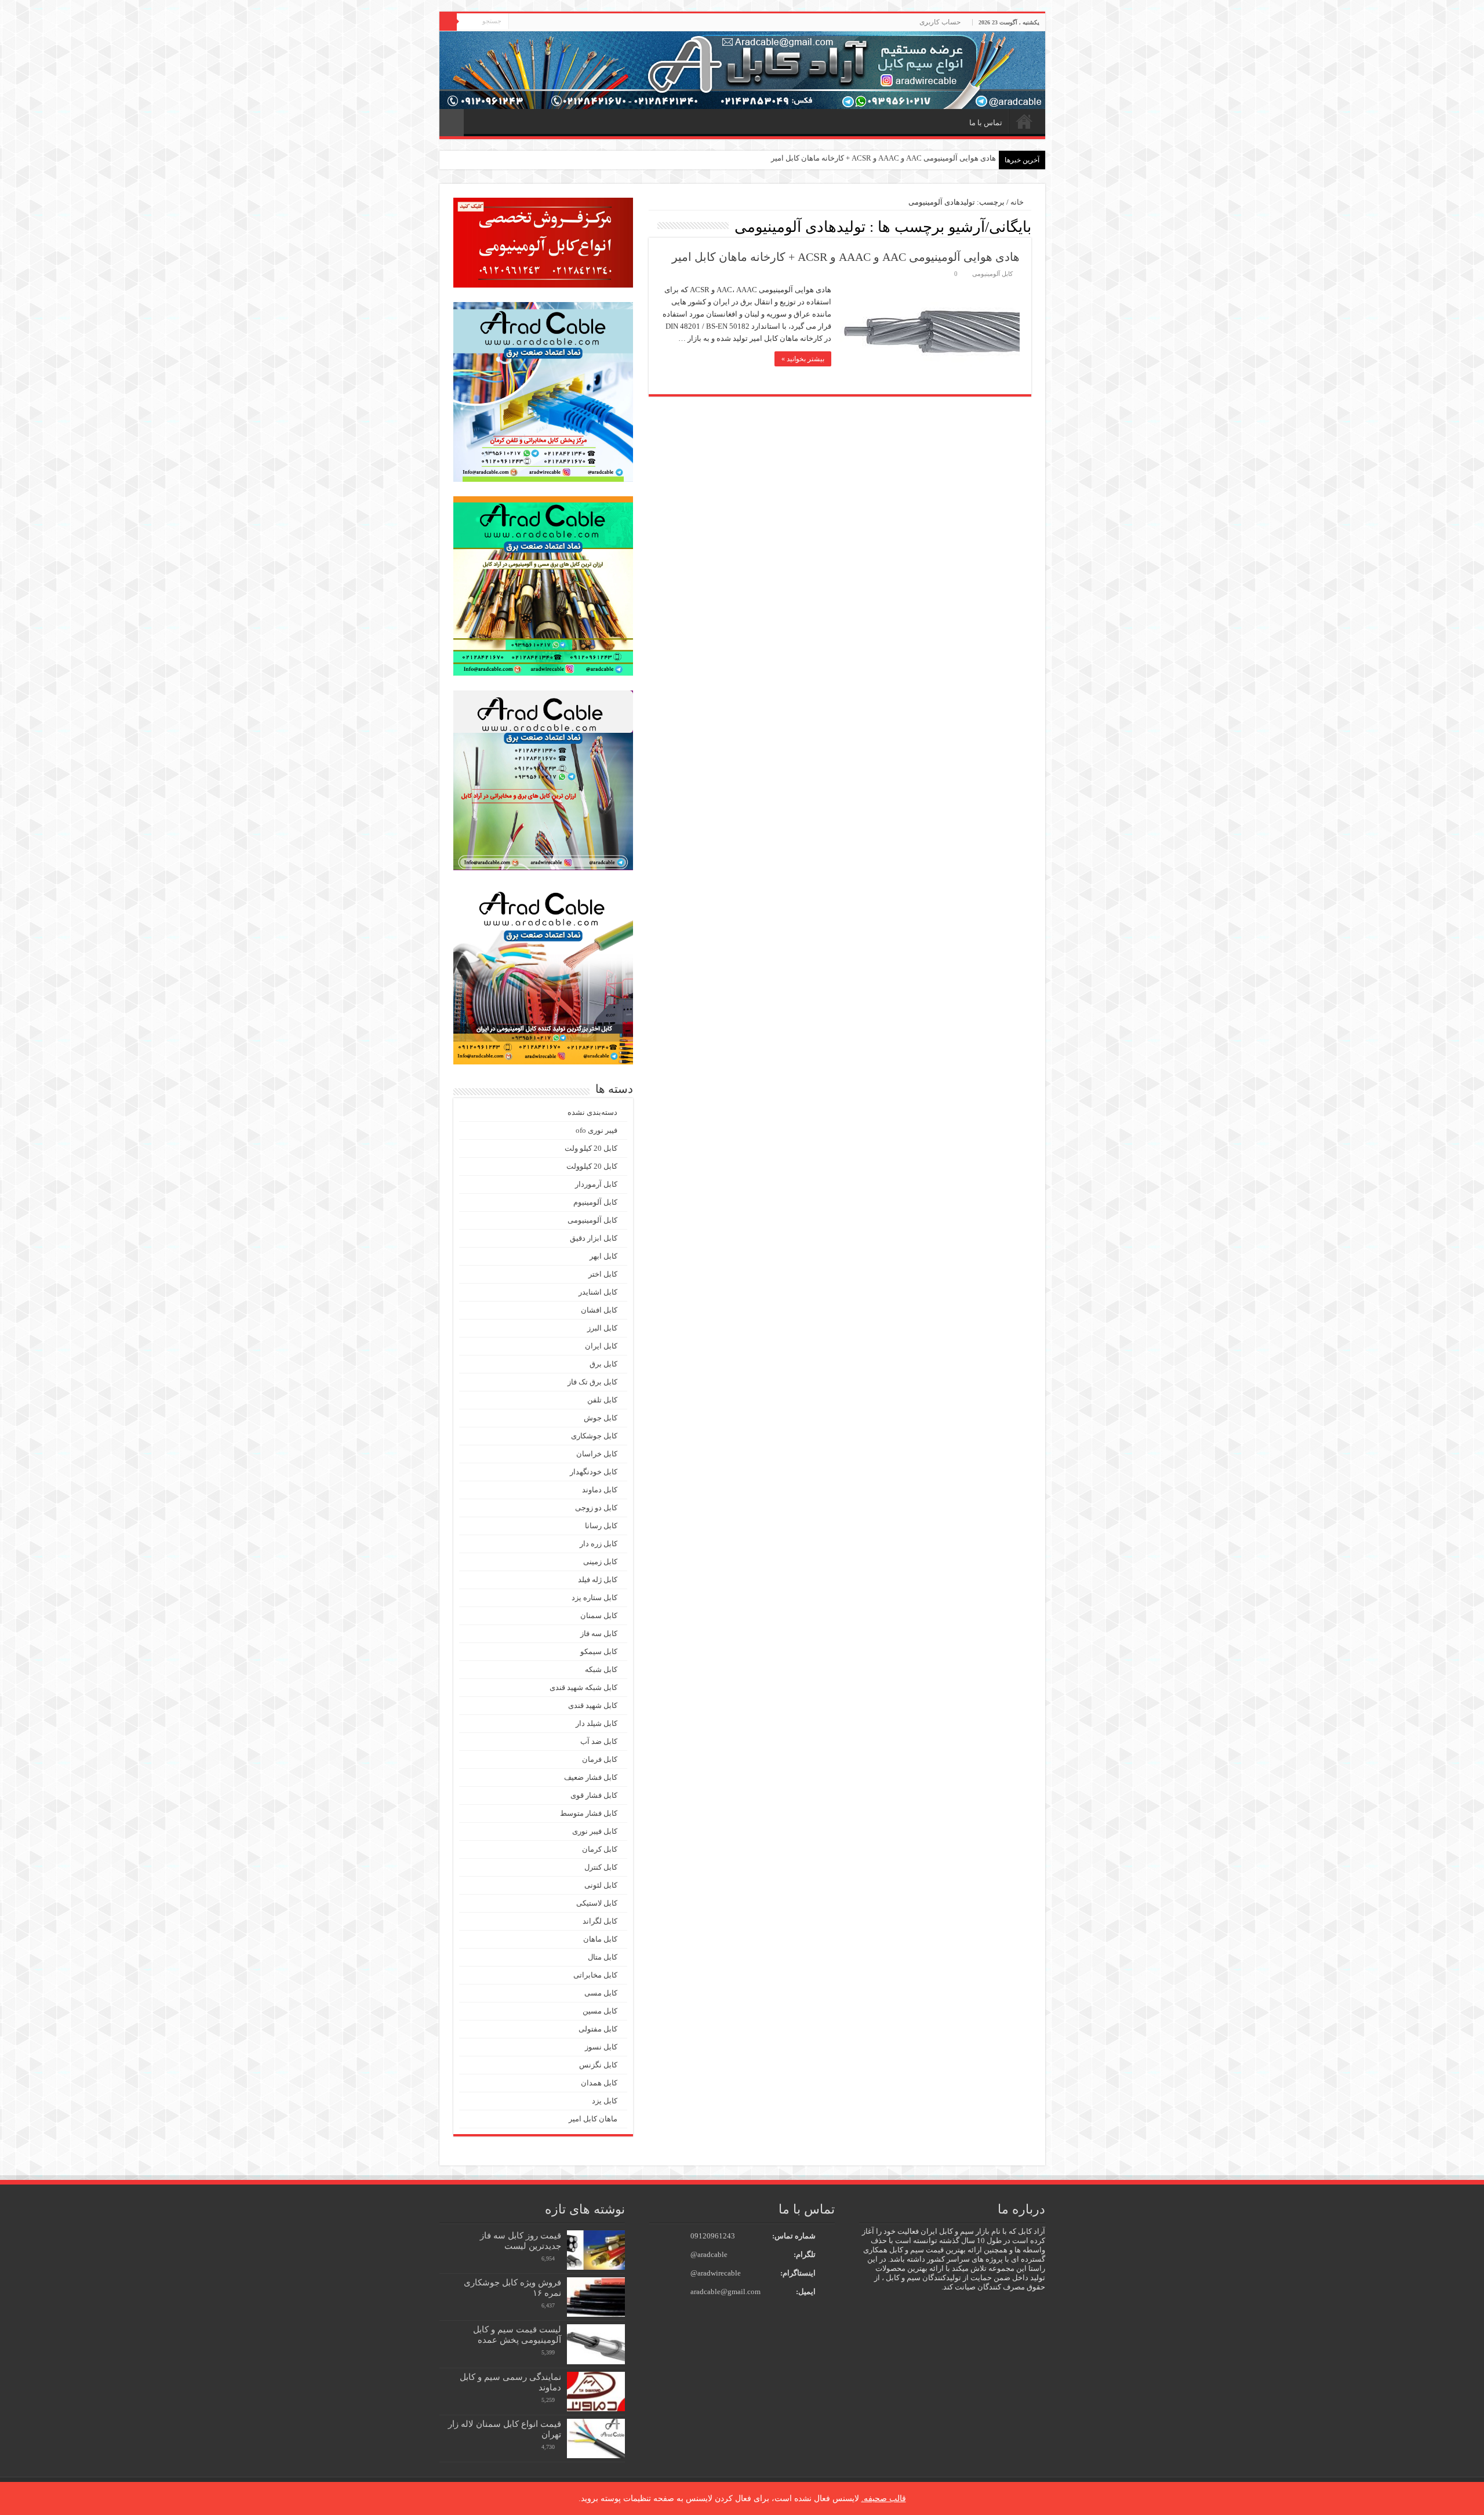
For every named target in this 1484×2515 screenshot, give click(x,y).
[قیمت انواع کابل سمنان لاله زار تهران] (596, 2438)
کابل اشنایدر (598, 1292)
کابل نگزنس (598, 2065)
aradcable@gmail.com (725, 2292)
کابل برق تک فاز (592, 1382)
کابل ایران (601, 1346)
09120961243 (713, 2236)
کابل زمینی (600, 1562)
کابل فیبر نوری (595, 1831)
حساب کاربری (940, 22)
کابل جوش (601, 1418)
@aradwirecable (716, 2273)
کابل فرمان (600, 1759)
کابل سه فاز (599, 1633)
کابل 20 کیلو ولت (591, 1148)
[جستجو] (448, 22)
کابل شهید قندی (593, 1705)
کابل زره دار (599, 1544)
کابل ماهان (600, 1939)
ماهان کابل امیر (593, 2119)
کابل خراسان (597, 1454)
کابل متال (603, 1957)
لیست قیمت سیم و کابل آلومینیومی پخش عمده (517, 2334)
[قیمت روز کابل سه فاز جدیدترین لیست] (596, 2250)
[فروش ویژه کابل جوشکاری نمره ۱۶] (596, 2297)
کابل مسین (600, 2011)
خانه (1024, 121)
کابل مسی (601, 1993)
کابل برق (603, 1364)
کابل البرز (602, 1328)
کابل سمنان (599, 1616)
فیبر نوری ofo (596, 1130)
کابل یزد (605, 2101)
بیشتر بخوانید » (803, 359)
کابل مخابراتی (595, 1975)
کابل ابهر (603, 1256)
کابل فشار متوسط (589, 1813)
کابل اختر (603, 1274)
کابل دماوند (600, 1490)
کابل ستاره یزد (594, 1598)
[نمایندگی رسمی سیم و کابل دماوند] (596, 2392)
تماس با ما (986, 123)
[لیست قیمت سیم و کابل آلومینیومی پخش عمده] (596, 2344)
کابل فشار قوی (594, 1795)
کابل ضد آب (599, 1741)
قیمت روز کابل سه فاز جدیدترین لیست (521, 2240)
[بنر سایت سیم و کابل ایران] (742, 69)
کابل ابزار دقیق (594, 1238)
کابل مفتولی (598, 2029)
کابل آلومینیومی (992, 274)
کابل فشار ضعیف (591, 1777)
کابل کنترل (601, 1867)
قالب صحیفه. (884, 2498)
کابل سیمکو (599, 1651)
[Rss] (517, 23)
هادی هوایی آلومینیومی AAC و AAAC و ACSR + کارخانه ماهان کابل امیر (883, 158)
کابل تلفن (602, 1400)
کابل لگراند (600, 1921)
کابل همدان (599, 2083)
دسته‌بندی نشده (592, 1112)
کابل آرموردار (596, 1184)
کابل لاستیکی (597, 1903)
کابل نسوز (601, 2047)
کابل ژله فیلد (598, 1580)
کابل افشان (599, 1310)
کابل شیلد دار (596, 1723)
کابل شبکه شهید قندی (583, 1687)
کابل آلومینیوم (595, 1202)
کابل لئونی (601, 1885)
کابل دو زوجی (596, 1508)
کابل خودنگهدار (594, 1472)
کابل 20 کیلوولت (592, 1166)
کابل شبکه (601, 1669)
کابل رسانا (601, 1526)
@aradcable (709, 2254)
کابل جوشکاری (594, 1436)
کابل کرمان (600, 1849)
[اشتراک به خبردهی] (652, 226)
